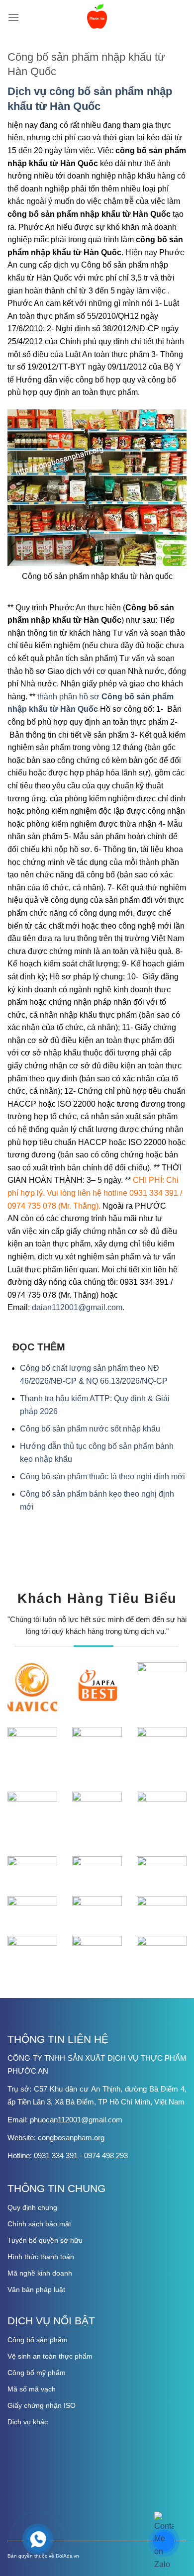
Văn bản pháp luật (36, 2290)
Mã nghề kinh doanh (40, 2273)
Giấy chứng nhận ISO (42, 2405)
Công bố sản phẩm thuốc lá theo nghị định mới (102, 1477)
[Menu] (13, 17)
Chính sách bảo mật (39, 2224)
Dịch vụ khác (28, 2422)
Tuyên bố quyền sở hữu (45, 2240)
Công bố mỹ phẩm (37, 2373)
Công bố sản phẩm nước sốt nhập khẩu (90, 1429)
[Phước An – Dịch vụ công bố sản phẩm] (97, 17)
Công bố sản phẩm (38, 2340)
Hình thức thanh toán (41, 2257)
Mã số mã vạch (32, 2389)
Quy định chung (32, 2207)
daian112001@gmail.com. (78, 1307)
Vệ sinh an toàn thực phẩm (50, 2356)
